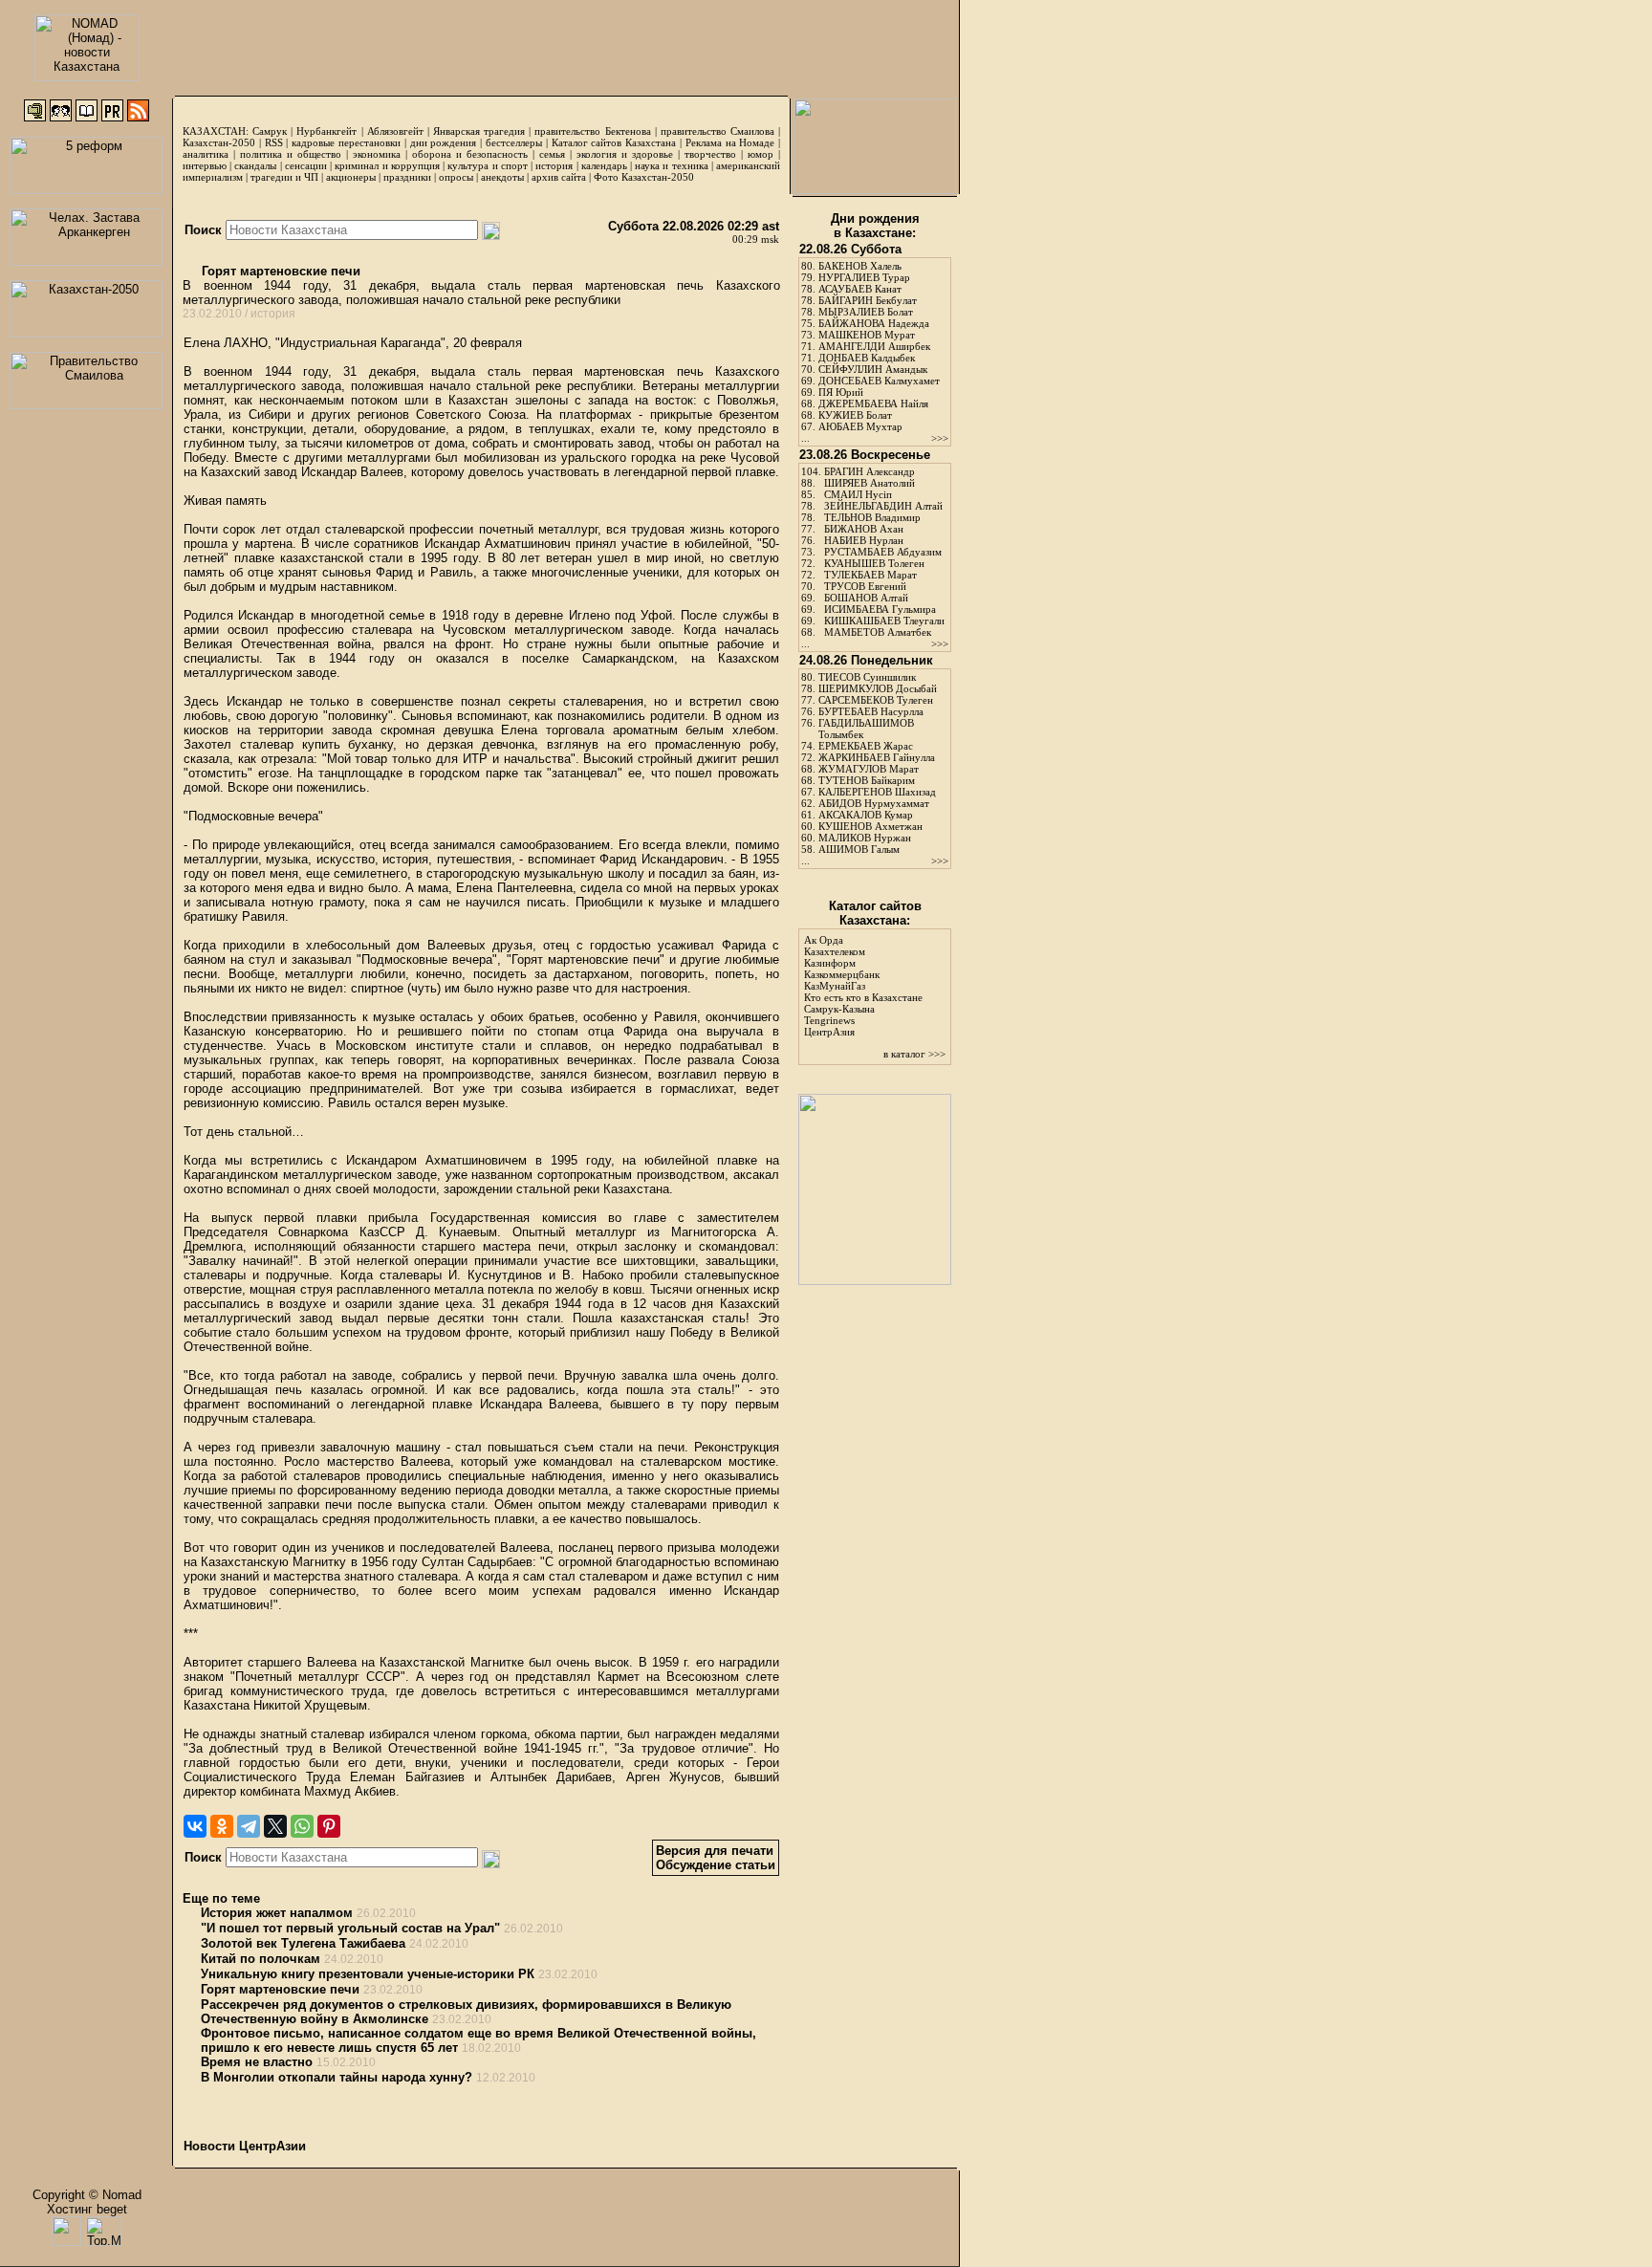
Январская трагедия (479, 131)
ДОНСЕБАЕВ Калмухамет (879, 381)
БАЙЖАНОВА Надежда (874, 323)
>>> (940, 438)
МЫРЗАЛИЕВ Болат (866, 312)
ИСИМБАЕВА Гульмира (880, 609)
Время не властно (257, 2062)
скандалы (255, 165)
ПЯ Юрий (841, 392)
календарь (604, 165)
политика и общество (291, 154)
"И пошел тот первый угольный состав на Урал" (350, 1928)
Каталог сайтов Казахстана (614, 142)
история (554, 165)
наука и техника (671, 165)
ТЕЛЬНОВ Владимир (872, 517)
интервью (205, 165)
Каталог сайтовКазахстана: (875, 913)
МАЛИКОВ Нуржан (865, 838)
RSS (274, 142)
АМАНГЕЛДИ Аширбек (874, 346)
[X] (275, 1826)
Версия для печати (715, 1851)
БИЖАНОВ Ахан (864, 529)
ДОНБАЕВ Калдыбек (867, 358)
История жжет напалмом (277, 1913)
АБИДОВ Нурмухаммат (874, 803)
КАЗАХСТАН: (216, 131)
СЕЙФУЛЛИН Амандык (873, 369)
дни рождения (444, 142)
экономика (377, 154)
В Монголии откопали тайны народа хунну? (337, 2077)
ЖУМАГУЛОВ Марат (869, 769)
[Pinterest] (329, 1826)
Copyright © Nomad (87, 2195)
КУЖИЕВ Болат (855, 415)
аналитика (206, 154)
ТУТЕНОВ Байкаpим (867, 780)
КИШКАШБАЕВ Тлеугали (884, 621)
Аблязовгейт (395, 131)
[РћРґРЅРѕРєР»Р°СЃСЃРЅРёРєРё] (222, 1826)
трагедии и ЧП (284, 177)
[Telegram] (249, 1826)
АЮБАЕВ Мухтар (860, 426)
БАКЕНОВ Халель (860, 266)
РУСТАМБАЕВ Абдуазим (883, 552)
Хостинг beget (87, 2209)
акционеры (351, 177)
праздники (407, 177)
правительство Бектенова (592, 131)
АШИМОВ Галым (859, 849)
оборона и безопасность (470, 154)
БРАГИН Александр (869, 471)
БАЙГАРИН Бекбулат (868, 300)
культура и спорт (487, 165)
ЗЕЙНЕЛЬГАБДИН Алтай (883, 506)
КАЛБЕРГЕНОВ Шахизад (877, 792)
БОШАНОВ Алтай (866, 598)
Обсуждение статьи (716, 1865)
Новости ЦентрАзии (245, 2146)
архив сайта (559, 177)
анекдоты (502, 177)
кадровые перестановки (346, 142)
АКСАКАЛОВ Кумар (866, 815)
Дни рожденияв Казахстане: (875, 226)
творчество (710, 154)
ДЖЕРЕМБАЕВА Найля (873, 403)
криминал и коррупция (387, 165)
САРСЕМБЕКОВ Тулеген (876, 700)
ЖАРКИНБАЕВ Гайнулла (877, 757)
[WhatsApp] (302, 1826)
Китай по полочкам (261, 1959)
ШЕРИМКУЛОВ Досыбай (878, 688)
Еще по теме (221, 1898)
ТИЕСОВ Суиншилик (867, 677)
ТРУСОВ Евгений (865, 586)
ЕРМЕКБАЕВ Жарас (866, 746)
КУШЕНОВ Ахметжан (870, 826)
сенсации (306, 165)
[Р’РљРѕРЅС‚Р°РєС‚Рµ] (195, 1826)
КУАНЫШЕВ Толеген (874, 563)
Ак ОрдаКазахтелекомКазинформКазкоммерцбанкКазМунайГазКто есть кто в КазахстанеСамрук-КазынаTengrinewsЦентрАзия (863, 986)
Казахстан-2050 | (224, 142)
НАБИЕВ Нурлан (864, 540)
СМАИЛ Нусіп (858, 494)
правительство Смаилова (717, 131)
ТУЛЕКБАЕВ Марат (870, 575)
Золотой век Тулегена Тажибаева (303, 1943)
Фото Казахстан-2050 (644, 177)
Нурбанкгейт (326, 131)
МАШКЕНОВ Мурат (867, 335)
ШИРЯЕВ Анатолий (869, 483)
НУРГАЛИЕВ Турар (864, 277)
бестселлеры (514, 142)
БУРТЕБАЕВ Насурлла (871, 711)
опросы (456, 177)
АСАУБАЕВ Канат (860, 289)
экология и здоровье (625, 154)
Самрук (270, 131)
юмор (761, 154)
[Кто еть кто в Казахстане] (875, 1281)
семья (552, 154)
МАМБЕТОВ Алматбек (878, 632)
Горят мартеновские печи (279, 271)
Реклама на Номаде (730, 142)
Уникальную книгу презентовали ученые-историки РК (368, 1974)
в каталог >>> (914, 1054)
